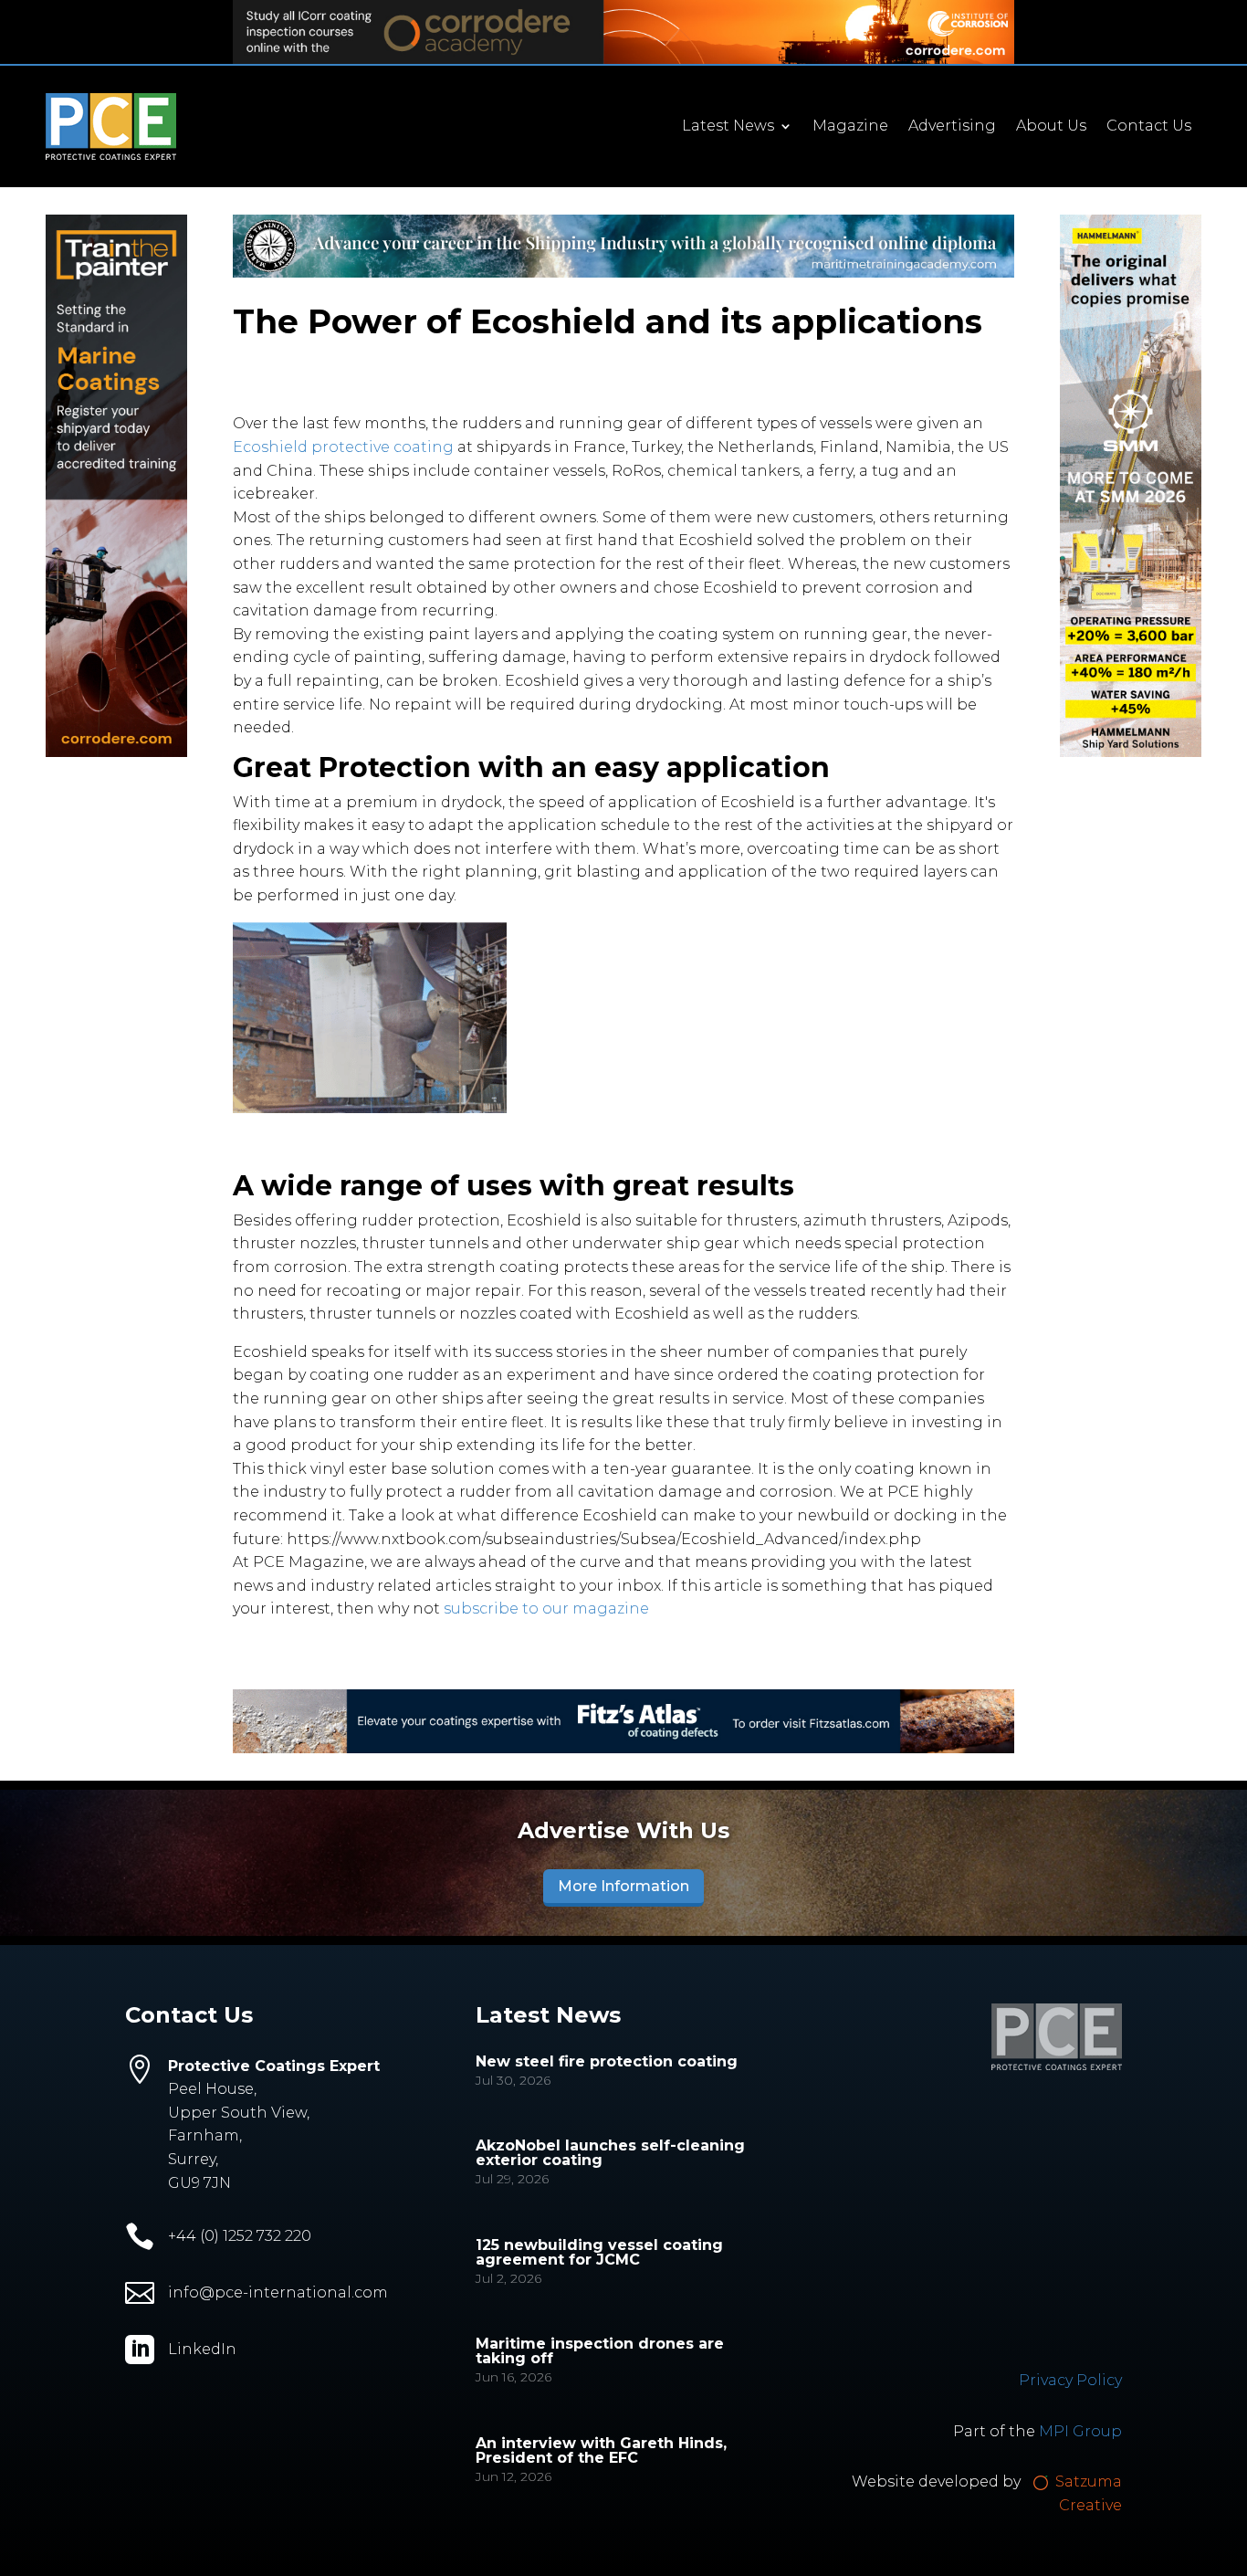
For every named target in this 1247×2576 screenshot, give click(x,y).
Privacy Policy (1070, 2380)
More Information (623, 1886)
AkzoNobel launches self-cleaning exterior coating (610, 2153)
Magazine (850, 127)
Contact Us (1149, 127)
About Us (1051, 127)
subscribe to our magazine (546, 1609)
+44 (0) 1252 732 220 (240, 2236)
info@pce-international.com (278, 2292)
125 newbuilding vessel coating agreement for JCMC (599, 2252)
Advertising (952, 127)
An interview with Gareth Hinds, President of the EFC (601, 2450)
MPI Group (1080, 2431)
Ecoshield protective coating (343, 447)
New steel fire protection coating (607, 2061)
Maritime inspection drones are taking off (600, 2351)
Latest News (728, 127)
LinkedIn (202, 2349)
